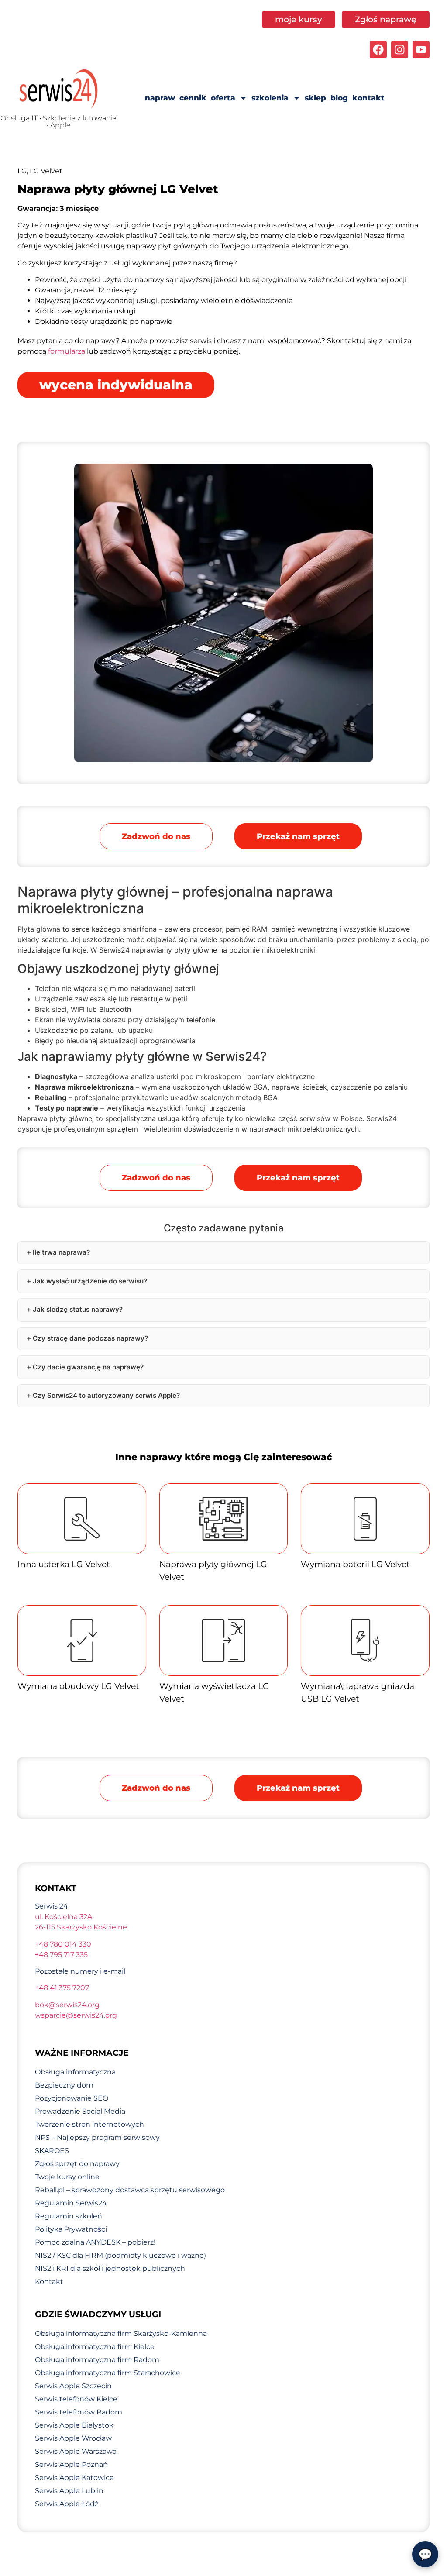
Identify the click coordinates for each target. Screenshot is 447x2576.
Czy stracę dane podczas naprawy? (90, 1338)
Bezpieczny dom (64, 2085)
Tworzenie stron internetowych (89, 2124)
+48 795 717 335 (61, 1955)
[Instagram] (400, 50)
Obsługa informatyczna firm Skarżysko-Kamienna (121, 2334)
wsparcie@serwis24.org (76, 2015)
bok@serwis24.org (67, 2005)
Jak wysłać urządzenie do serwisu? (90, 1281)
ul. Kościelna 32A (64, 1917)
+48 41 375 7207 (62, 1988)
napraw (160, 98)
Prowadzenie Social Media (80, 2111)
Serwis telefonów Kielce (76, 2399)
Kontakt (49, 2282)
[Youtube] (421, 50)
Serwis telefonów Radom (79, 2412)
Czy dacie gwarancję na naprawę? (88, 1367)
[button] (298, 836)
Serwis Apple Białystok (74, 2425)
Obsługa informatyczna (75, 2072)
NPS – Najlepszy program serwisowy (97, 2137)
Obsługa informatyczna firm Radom (97, 2360)
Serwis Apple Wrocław (73, 2438)
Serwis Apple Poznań (71, 2464)
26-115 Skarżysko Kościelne (81, 1927)
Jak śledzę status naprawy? (78, 1309)
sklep (315, 98)
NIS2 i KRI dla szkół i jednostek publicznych (110, 2268)
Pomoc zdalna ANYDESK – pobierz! (95, 2242)
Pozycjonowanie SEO (72, 2098)
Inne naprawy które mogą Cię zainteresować (224, 1457)
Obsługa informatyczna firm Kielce (95, 2347)
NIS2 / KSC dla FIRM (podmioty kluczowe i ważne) (120, 2255)
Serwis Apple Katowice (74, 2478)
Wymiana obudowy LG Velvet (78, 1686)
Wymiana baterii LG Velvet (355, 1564)
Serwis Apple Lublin (69, 2491)
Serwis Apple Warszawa (76, 2451)
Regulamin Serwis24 (71, 2203)
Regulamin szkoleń (69, 2216)
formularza (67, 351)
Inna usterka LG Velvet (64, 1564)
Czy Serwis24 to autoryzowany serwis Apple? (106, 1395)
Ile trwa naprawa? (61, 1252)
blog (339, 98)
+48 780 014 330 (63, 1944)
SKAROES (52, 2151)
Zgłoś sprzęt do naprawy (77, 2164)
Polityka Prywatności (71, 2229)
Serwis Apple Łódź (67, 2504)
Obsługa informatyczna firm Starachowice (108, 2373)
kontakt (368, 98)
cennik (193, 98)
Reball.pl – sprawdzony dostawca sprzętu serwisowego (130, 2190)
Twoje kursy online (67, 2177)
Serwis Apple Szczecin (73, 2386)
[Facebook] (378, 50)
